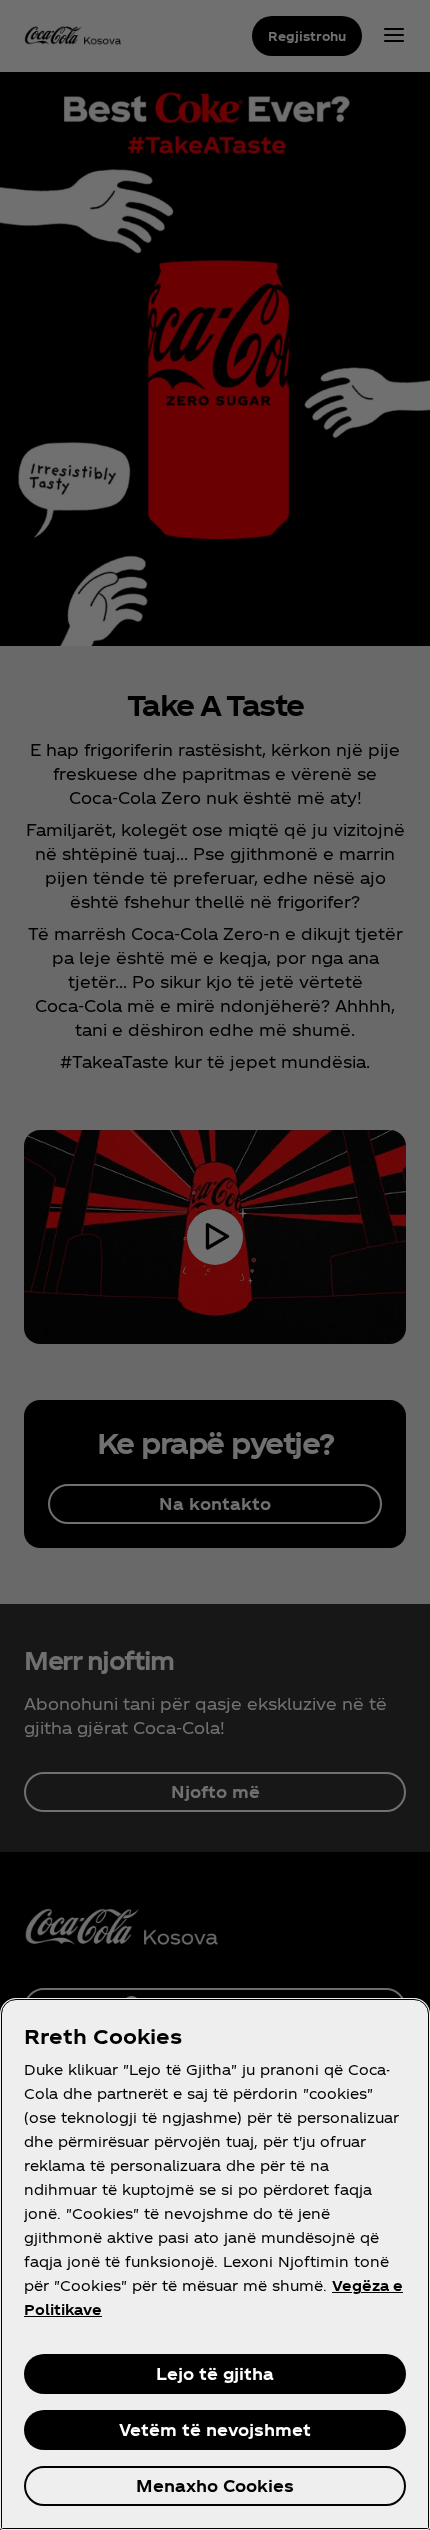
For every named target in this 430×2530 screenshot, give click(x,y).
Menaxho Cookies (215, 2485)
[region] (215, 2264)
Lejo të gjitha (215, 2373)
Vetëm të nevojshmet (215, 2429)
